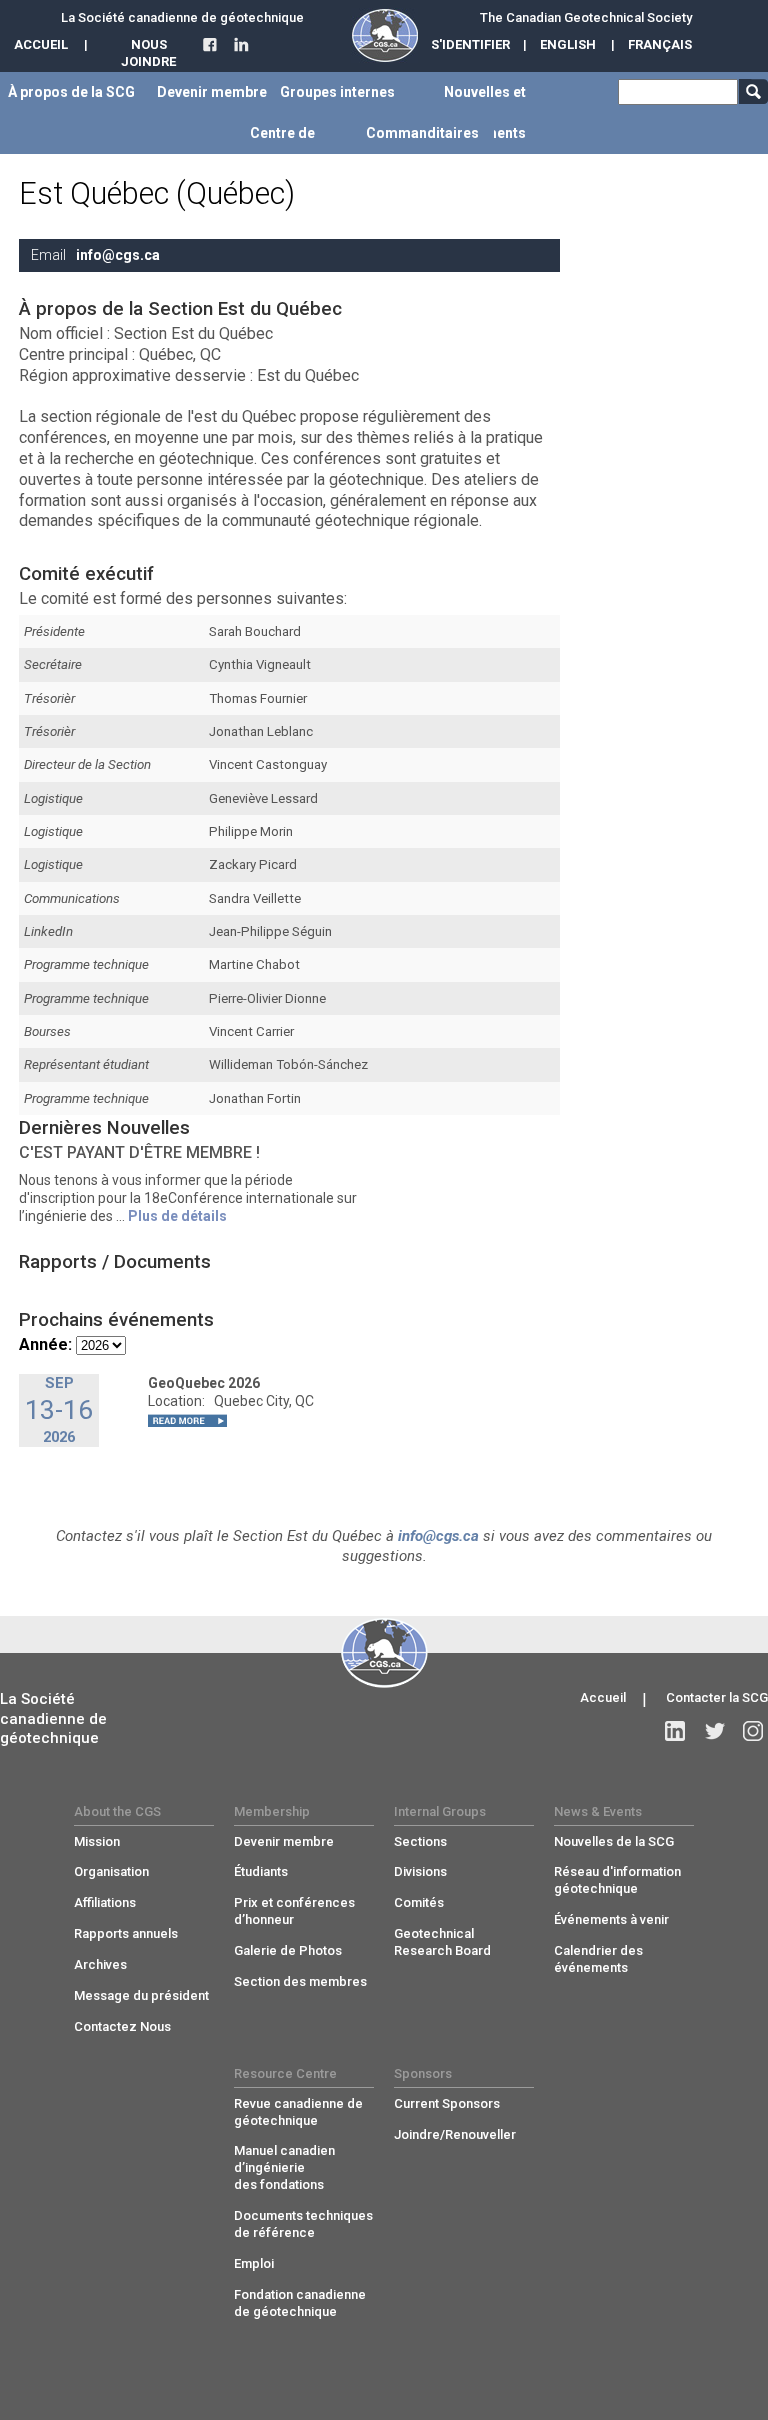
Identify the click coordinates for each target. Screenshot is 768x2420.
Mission (97, 1841)
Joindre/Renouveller (455, 2134)
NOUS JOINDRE (148, 53)
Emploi (254, 2263)
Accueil (603, 1697)
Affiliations (105, 1902)
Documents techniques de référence (303, 2224)
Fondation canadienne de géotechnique (300, 2303)
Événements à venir (611, 1919)
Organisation (111, 1871)
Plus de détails (177, 1216)
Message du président (141, 1995)
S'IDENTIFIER (470, 44)
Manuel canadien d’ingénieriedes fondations (284, 2167)
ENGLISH (568, 44)
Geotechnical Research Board (442, 1942)
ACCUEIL (41, 44)
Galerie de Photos (288, 1950)
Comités (419, 1902)
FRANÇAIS (660, 44)
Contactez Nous (122, 2026)
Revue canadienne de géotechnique (298, 2112)
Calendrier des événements (598, 1959)
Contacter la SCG (717, 1697)
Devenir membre (284, 1841)
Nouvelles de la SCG (614, 1841)
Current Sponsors (447, 2103)
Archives (100, 1964)
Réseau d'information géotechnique (617, 1880)
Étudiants (261, 1871)
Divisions (420, 1871)
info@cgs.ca (118, 255)
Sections (420, 1841)
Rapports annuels (126, 1933)
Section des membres (300, 1981)
